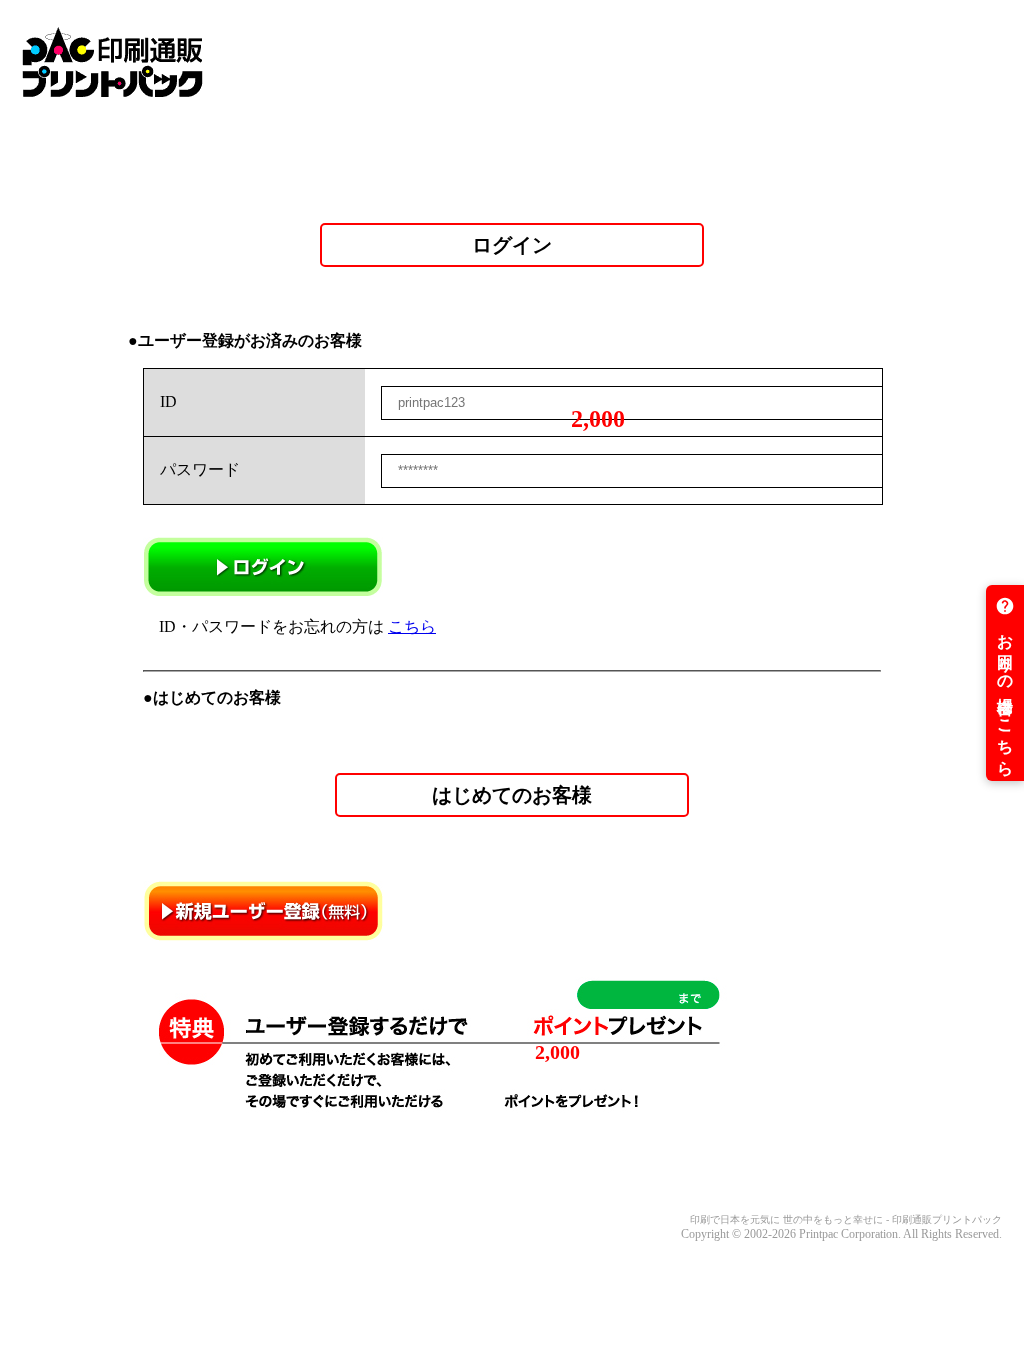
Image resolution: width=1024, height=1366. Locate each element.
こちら (412, 626)
